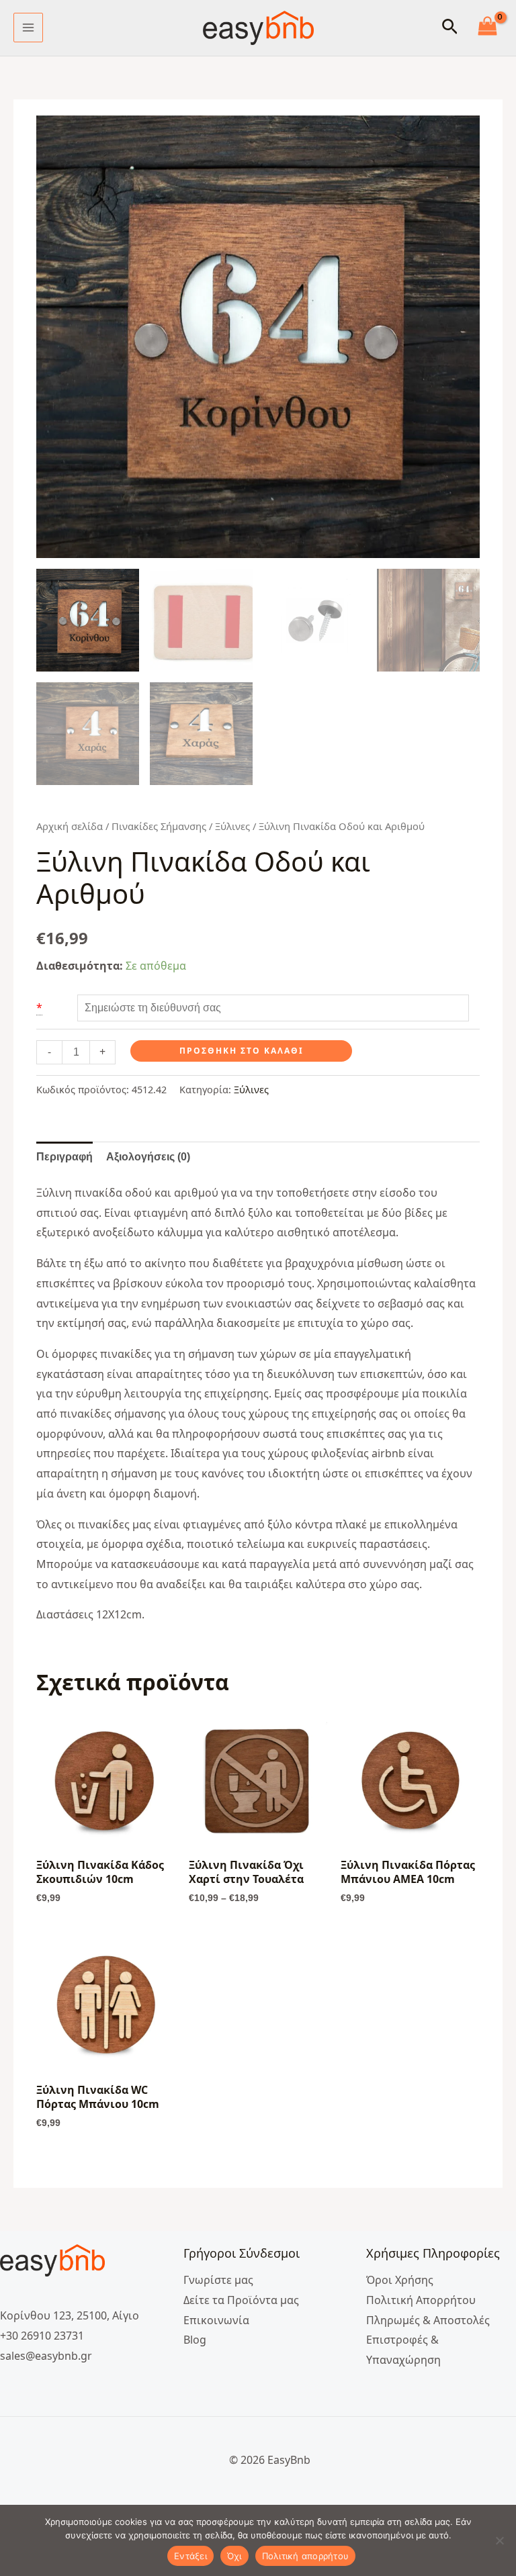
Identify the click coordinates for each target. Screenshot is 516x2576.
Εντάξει (190, 2556)
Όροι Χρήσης (400, 2280)
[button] (450, 28)
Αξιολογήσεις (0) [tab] (148, 1157)
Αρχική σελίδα (70, 826)
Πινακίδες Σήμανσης (159, 826)
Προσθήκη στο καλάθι (242, 1051)
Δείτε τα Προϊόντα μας (241, 2300)
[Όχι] (499, 2540)
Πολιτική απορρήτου (306, 2556)
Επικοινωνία (216, 2320)
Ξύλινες (232, 826)
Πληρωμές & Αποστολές (428, 2320)
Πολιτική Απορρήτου (421, 2300)
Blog (195, 2340)
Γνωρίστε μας (218, 2280)
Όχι (234, 2556)
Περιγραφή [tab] (64, 1157)
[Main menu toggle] (28, 28)
